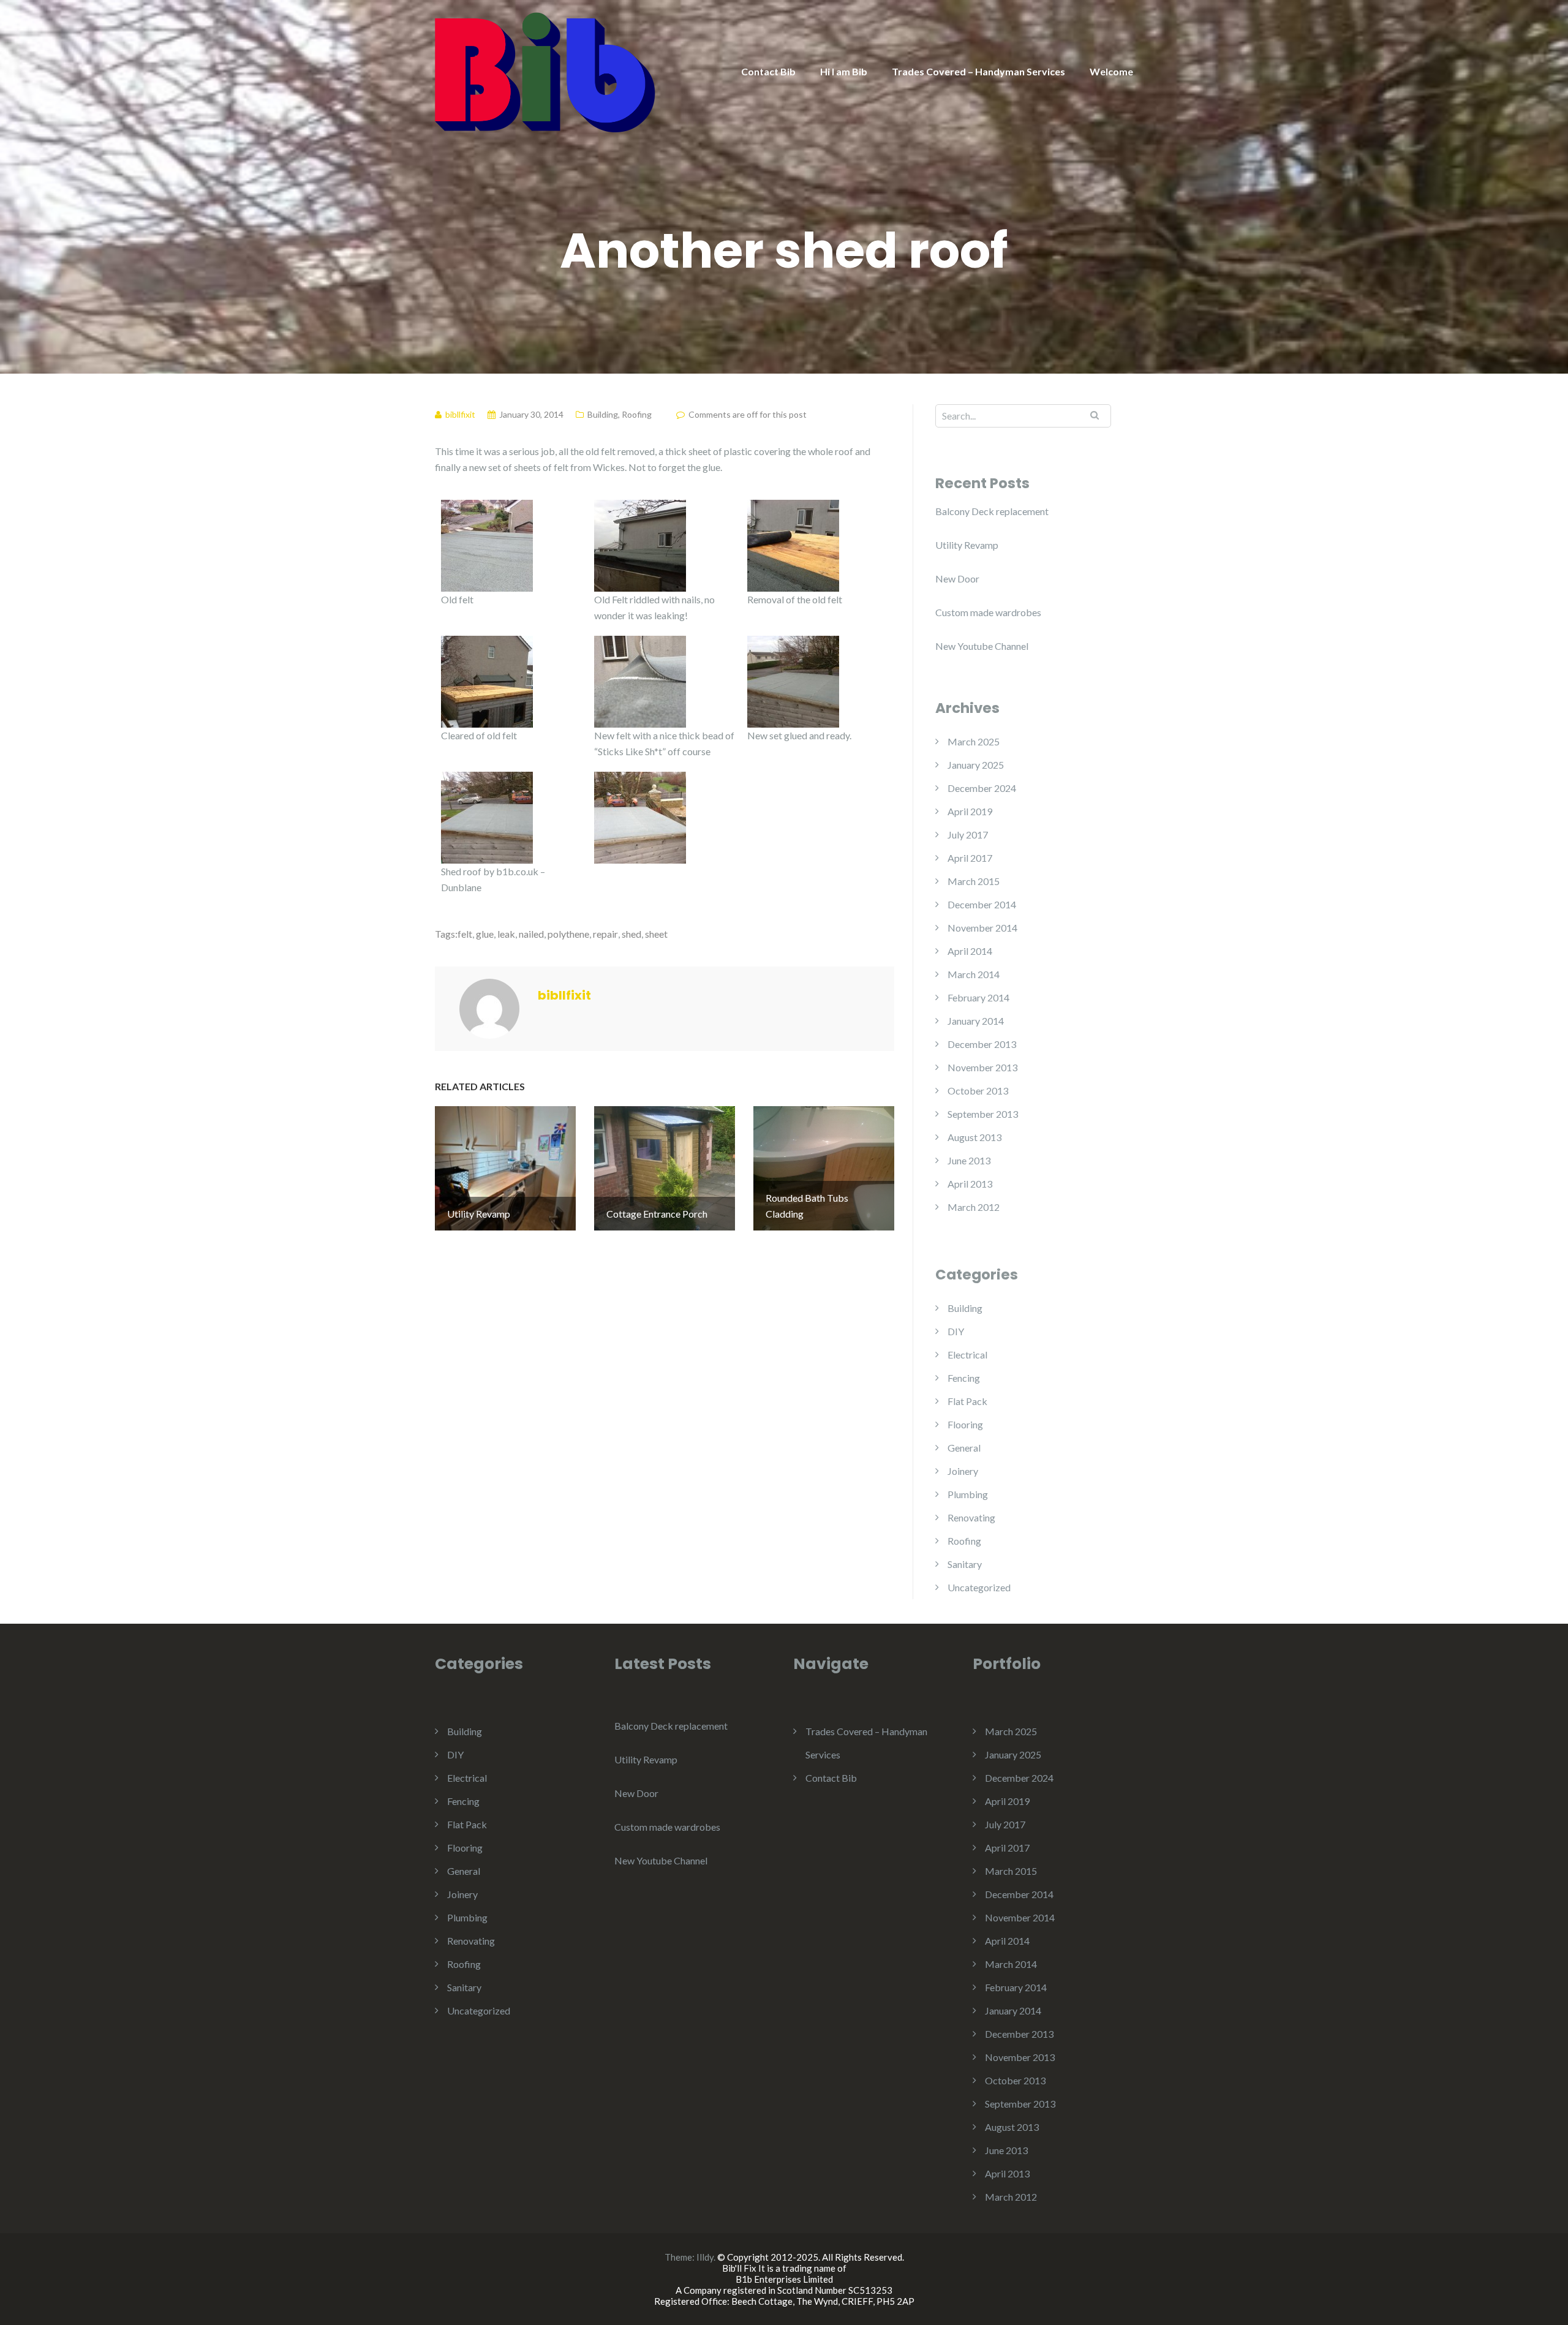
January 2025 (976, 765)
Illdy (705, 2257)
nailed (531, 934)
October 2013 (978, 1091)
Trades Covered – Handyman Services (978, 71)
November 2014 (982, 928)
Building (603, 414)
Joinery (963, 1471)
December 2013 (982, 1044)
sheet (656, 934)
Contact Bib (768, 71)
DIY (956, 1331)
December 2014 (982, 904)
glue (485, 934)
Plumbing (968, 1494)
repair (605, 934)
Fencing (964, 1378)
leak (506, 934)
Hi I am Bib (844, 71)
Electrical (967, 1355)
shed (631, 934)
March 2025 (974, 741)
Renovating (971, 1517)
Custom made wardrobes (988, 612)
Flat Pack (967, 1401)
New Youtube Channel (982, 646)
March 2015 (974, 881)
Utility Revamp (967, 545)
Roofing (637, 414)
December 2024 (982, 788)
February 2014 (978, 997)
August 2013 (974, 1137)
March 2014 (974, 974)
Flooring (965, 1424)
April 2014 (970, 951)
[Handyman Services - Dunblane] (545, 71)
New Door (957, 578)
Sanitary (965, 1564)
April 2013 (970, 1184)
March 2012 (974, 1207)
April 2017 (970, 858)
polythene (568, 934)
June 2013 (969, 1160)
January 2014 (976, 1021)
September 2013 (983, 1114)
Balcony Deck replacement (992, 511)
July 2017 (968, 835)
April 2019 (970, 811)
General (964, 1448)
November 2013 (982, 1067)
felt (465, 934)
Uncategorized (979, 1587)
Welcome (1111, 71)
